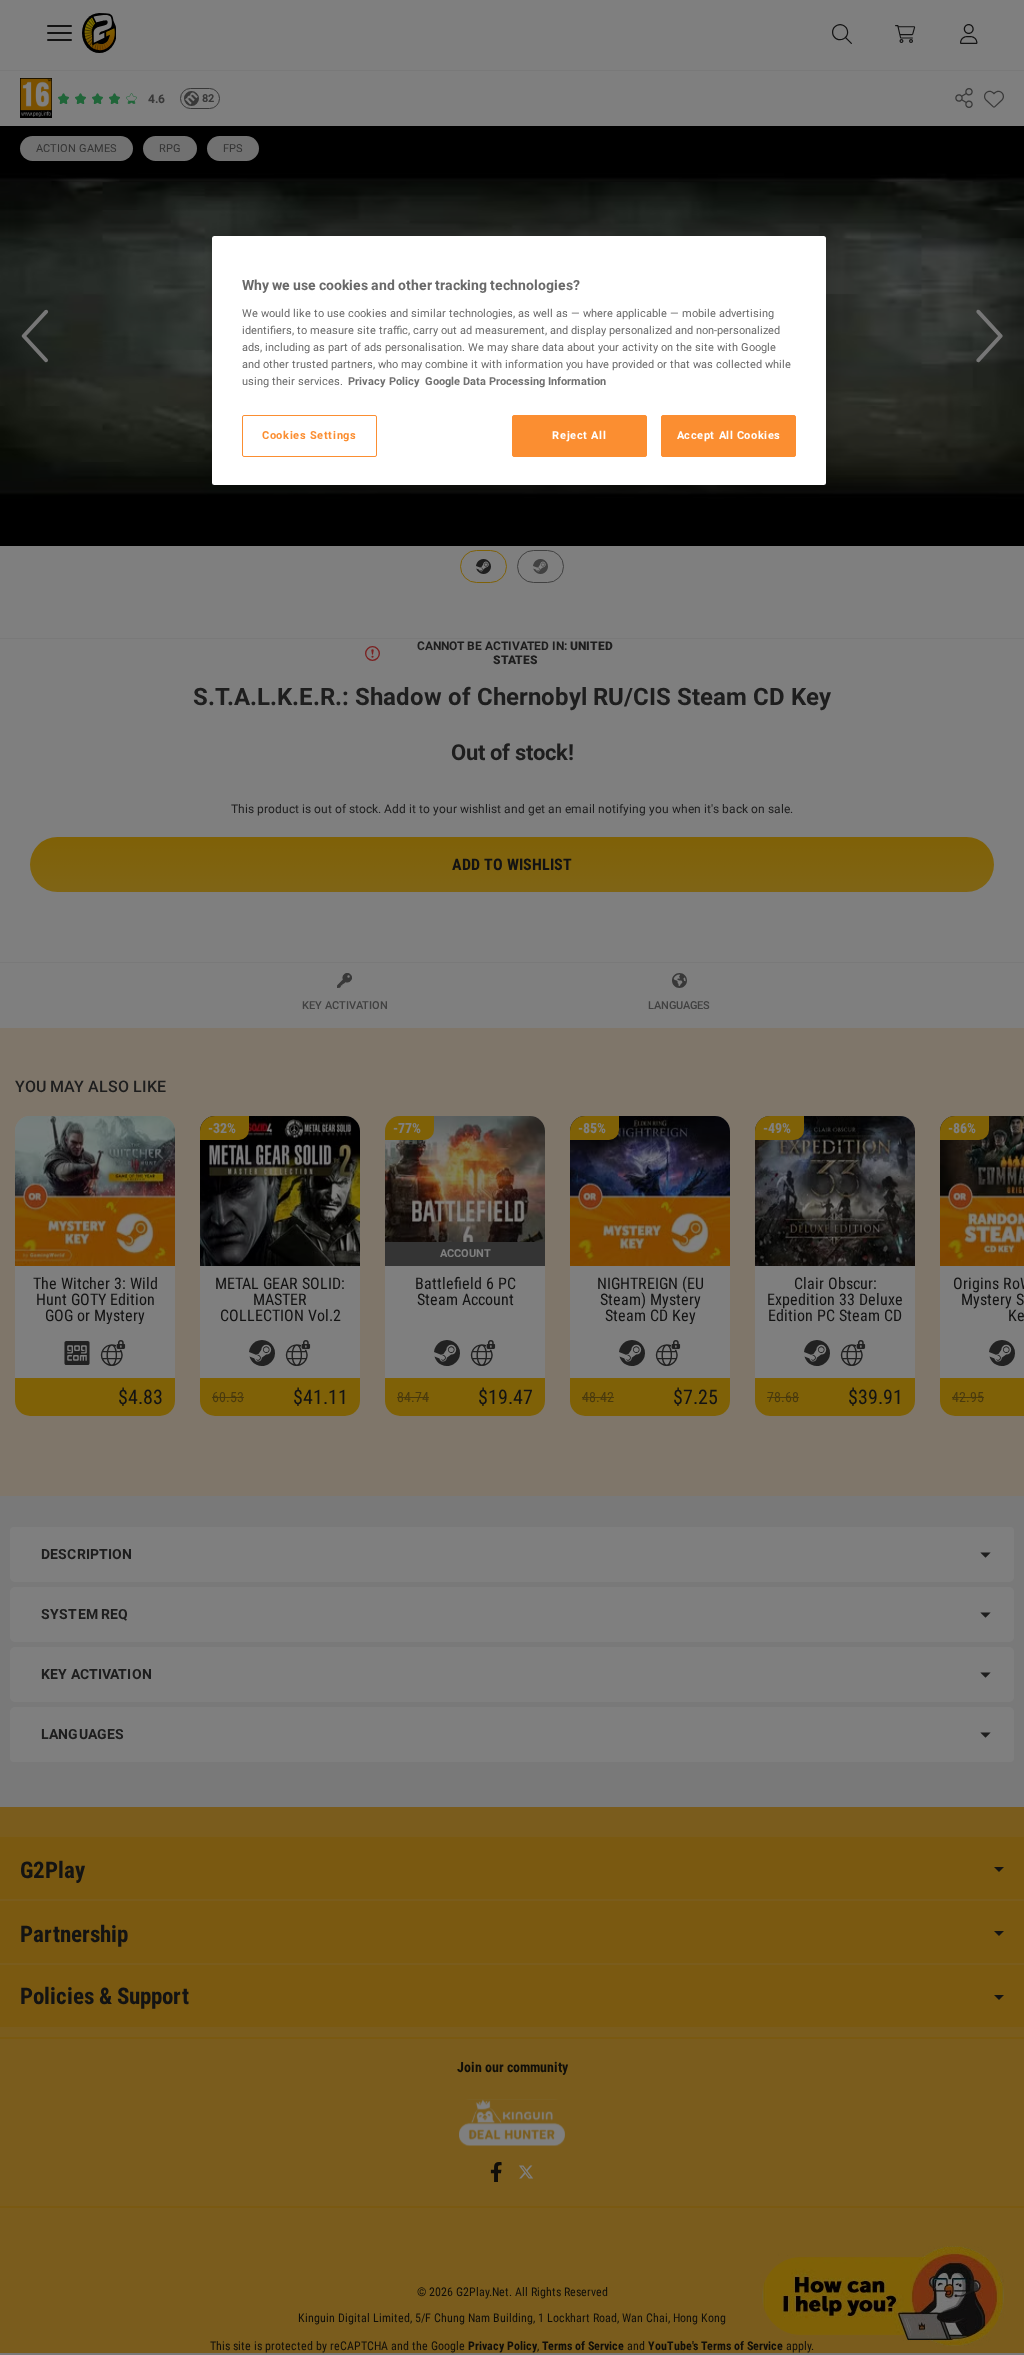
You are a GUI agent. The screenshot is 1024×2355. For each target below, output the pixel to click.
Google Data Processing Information (515, 381)
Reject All (579, 435)
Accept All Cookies (729, 435)
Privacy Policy (384, 381)
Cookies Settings (309, 435)
